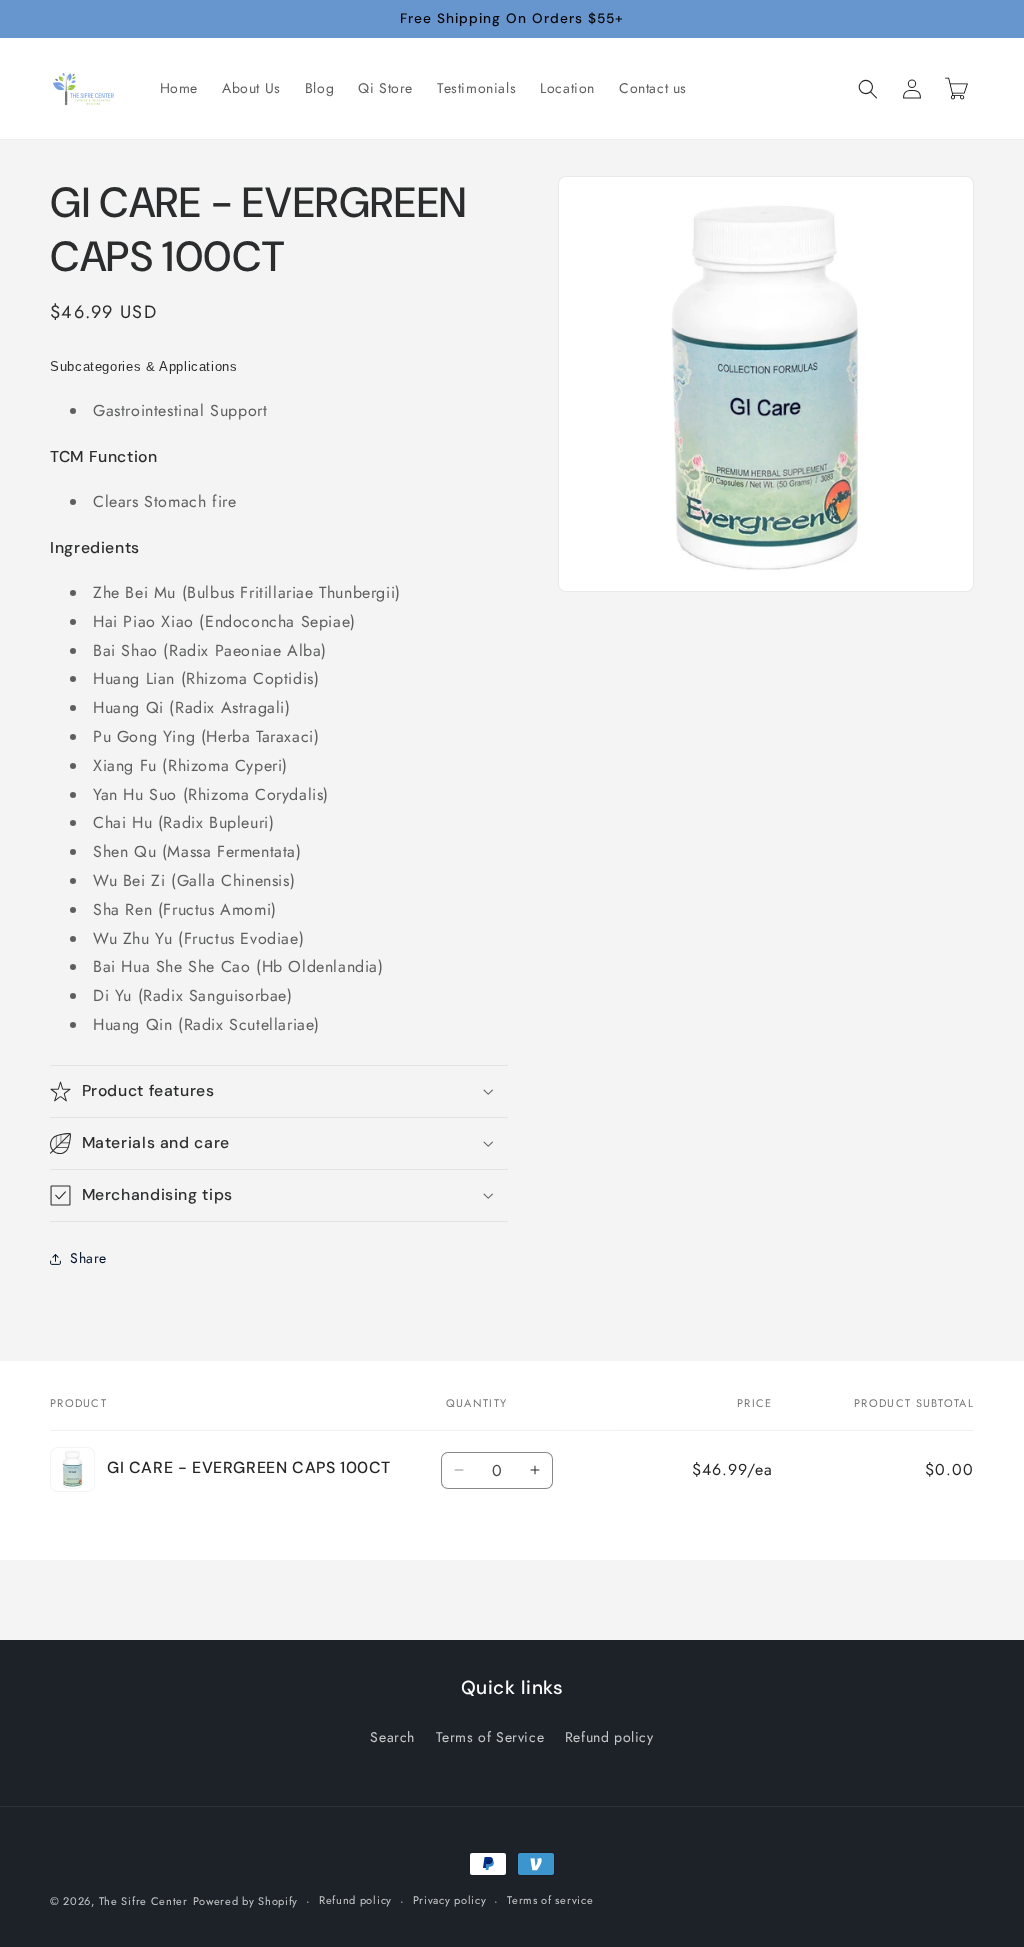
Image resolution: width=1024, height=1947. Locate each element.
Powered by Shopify (246, 1901)
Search (392, 1737)
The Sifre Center (143, 1901)
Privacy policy (450, 1900)
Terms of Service (490, 1737)
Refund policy (609, 1737)
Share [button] (88, 1258)
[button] (868, 89)
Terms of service (550, 1900)
